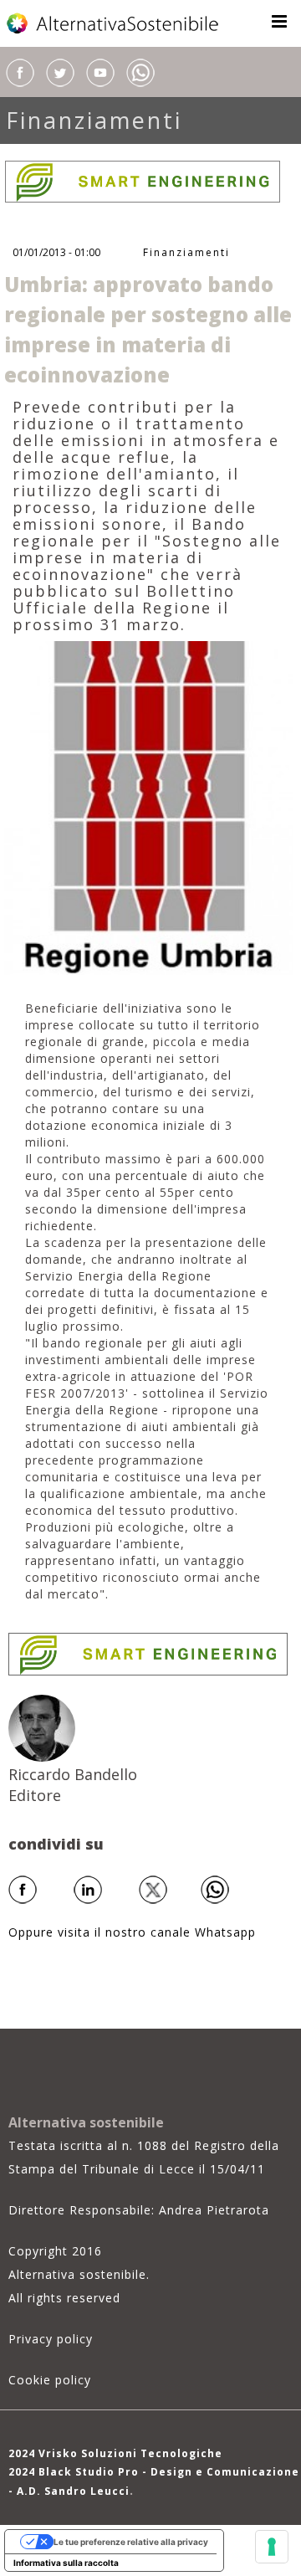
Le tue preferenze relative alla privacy (131, 2542)
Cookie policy (50, 2380)
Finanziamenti (94, 120)
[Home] (114, 23)
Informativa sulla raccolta (66, 2563)
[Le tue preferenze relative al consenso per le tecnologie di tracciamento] (272, 2547)
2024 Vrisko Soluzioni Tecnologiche (115, 2453)
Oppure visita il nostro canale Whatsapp (132, 1932)
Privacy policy (51, 2339)
